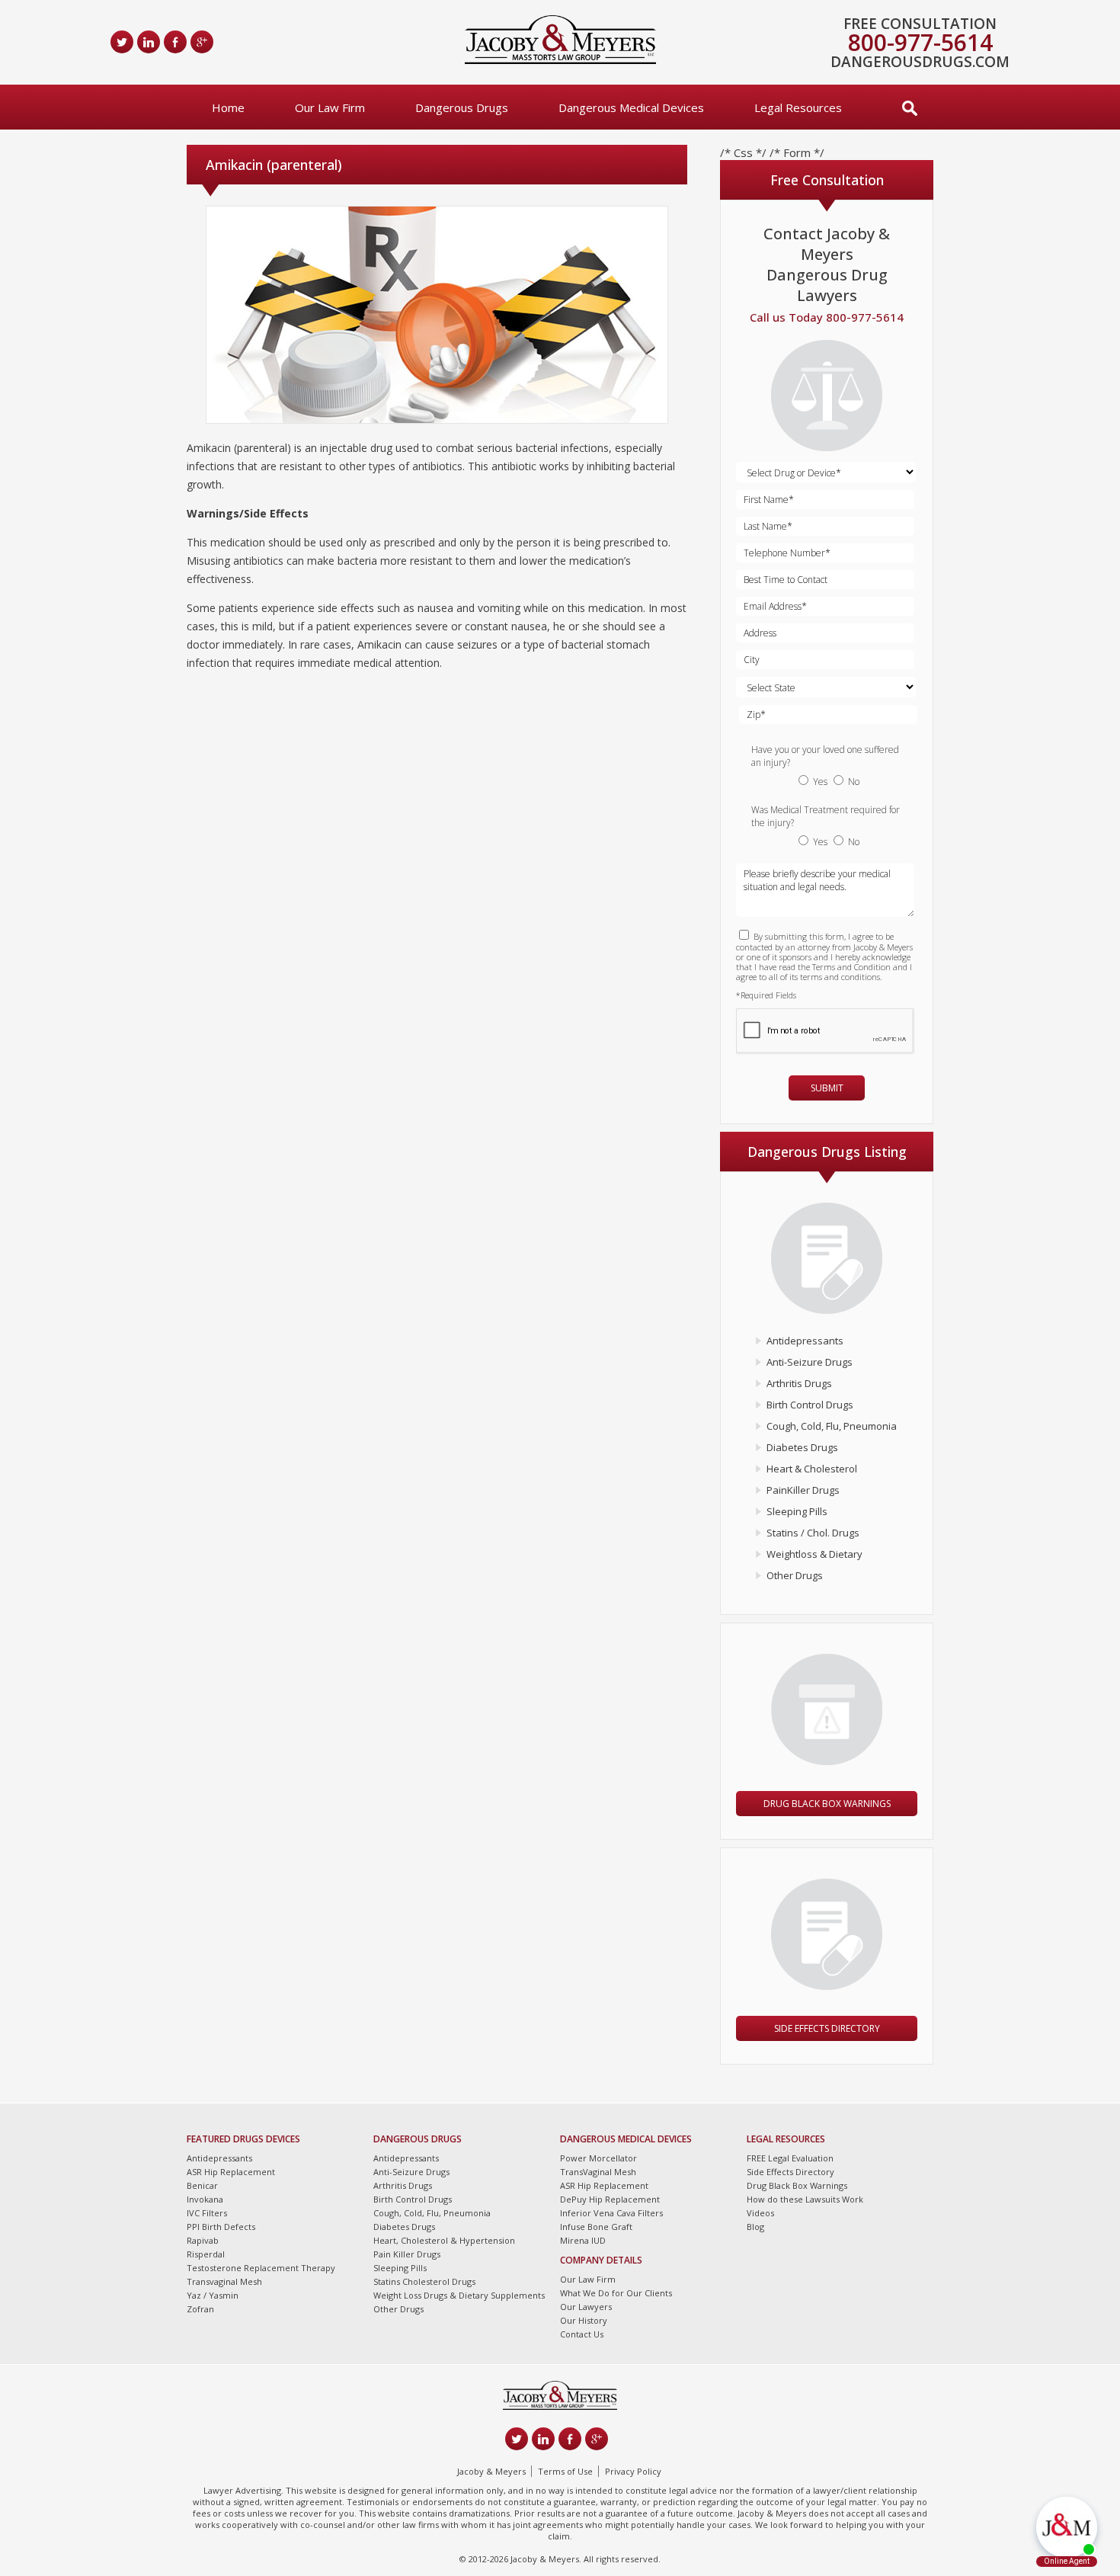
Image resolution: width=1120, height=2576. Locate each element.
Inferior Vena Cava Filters (611, 2213)
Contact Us (582, 2334)
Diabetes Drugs (802, 1447)
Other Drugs (795, 1575)
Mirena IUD (583, 2240)
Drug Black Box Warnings (827, 1804)
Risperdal (206, 2254)
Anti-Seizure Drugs (810, 1362)
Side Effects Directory (827, 2028)
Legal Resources (798, 107)
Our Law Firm (330, 107)
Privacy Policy (633, 2471)
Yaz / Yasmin (213, 2295)
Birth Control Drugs (810, 1405)
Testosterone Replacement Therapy (261, 2268)
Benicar (202, 2185)
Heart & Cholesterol (812, 1469)
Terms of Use (565, 2471)
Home (228, 107)
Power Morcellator (598, 2158)
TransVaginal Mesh (598, 2172)
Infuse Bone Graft (596, 2227)
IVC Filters (207, 2213)
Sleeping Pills (797, 1511)
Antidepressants (805, 1341)
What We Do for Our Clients (616, 2293)
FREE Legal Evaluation (790, 2158)
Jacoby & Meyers (491, 2471)
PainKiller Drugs (803, 1490)
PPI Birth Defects (221, 2227)
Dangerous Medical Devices (631, 107)
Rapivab (203, 2240)
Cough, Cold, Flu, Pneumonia (832, 1426)
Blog (755, 2227)
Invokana (205, 2199)
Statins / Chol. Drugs (813, 1533)
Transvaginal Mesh (224, 2281)
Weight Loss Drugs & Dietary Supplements (459, 2295)
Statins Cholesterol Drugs (424, 2281)
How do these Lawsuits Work (805, 2199)
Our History (584, 2320)
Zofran (200, 2309)
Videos (760, 2213)
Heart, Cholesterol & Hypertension (444, 2240)
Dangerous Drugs (462, 107)
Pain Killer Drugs (407, 2254)
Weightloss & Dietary (814, 1554)
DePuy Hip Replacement (610, 2199)
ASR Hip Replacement (231, 2172)
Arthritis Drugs (799, 1383)
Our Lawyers (586, 2307)
